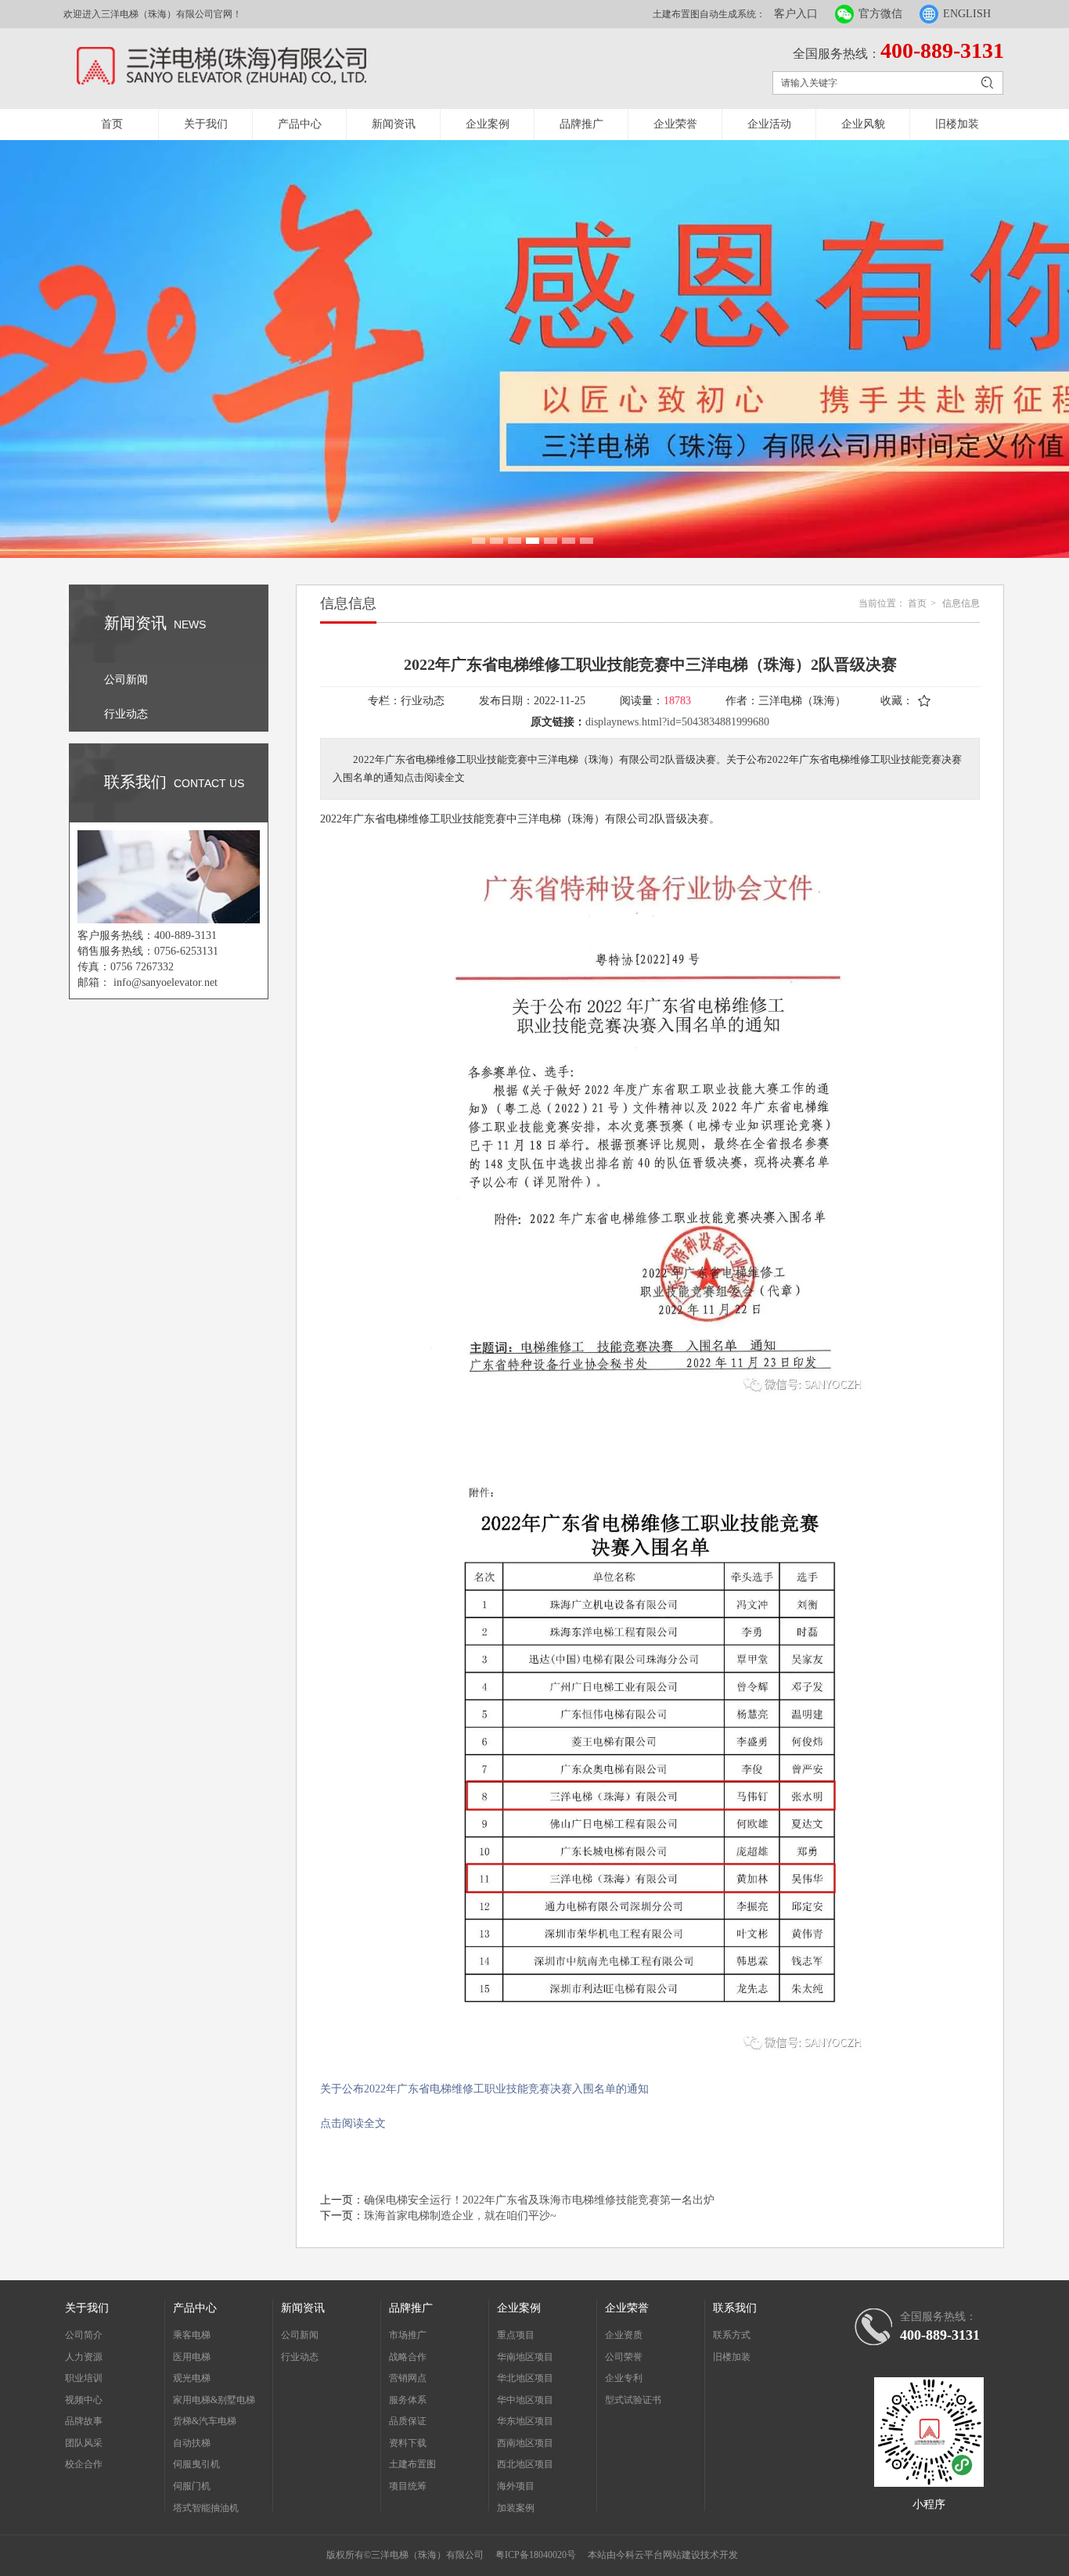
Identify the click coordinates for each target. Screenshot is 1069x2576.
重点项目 (516, 2335)
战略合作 (408, 2357)
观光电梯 (192, 2378)
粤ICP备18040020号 (536, 2555)
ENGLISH (967, 14)
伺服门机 (192, 2486)
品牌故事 (84, 2421)
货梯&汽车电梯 (205, 2421)
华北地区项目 (525, 2378)
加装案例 (516, 2508)
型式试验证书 (633, 2400)
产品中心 (300, 124)
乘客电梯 (192, 2335)
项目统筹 (408, 2486)
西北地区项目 (525, 2464)
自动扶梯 (192, 2443)
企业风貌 (863, 124)
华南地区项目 (525, 2357)
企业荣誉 (675, 124)
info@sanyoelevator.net (166, 982)
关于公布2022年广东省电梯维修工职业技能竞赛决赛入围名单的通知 (484, 2089)
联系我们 (735, 2308)
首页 (112, 124)
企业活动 (769, 124)
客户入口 (796, 14)
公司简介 (84, 2335)
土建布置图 (412, 2464)
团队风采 (84, 2443)
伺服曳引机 (196, 2464)
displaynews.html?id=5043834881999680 (677, 722)
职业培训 (84, 2378)
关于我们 (206, 124)
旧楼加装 (957, 124)
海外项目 (516, 2486)
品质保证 (408, 2421)
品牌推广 (581, 124)
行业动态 (300, 2357)
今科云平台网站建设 (658, 2555)
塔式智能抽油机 (206, 2508)
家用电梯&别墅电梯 (214, 2400)
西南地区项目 (525, 2443)
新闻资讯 (394, 124)
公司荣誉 (624, 2357)
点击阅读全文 (353, 2123)
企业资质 (624, 2335)
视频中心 (84, 2400)
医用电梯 (192, 2357)
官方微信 (880, 14)
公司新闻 (300, 2335)
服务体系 (408, 2400)
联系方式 (732, 2335)
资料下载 (408, 2443)
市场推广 (408, 2335)
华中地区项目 (525, 2400)
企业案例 (488, 124)
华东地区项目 (525, 2421)
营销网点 (408, 2378)
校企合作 (84, 2464)
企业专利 (624, 2378)
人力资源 (84, 2357)
